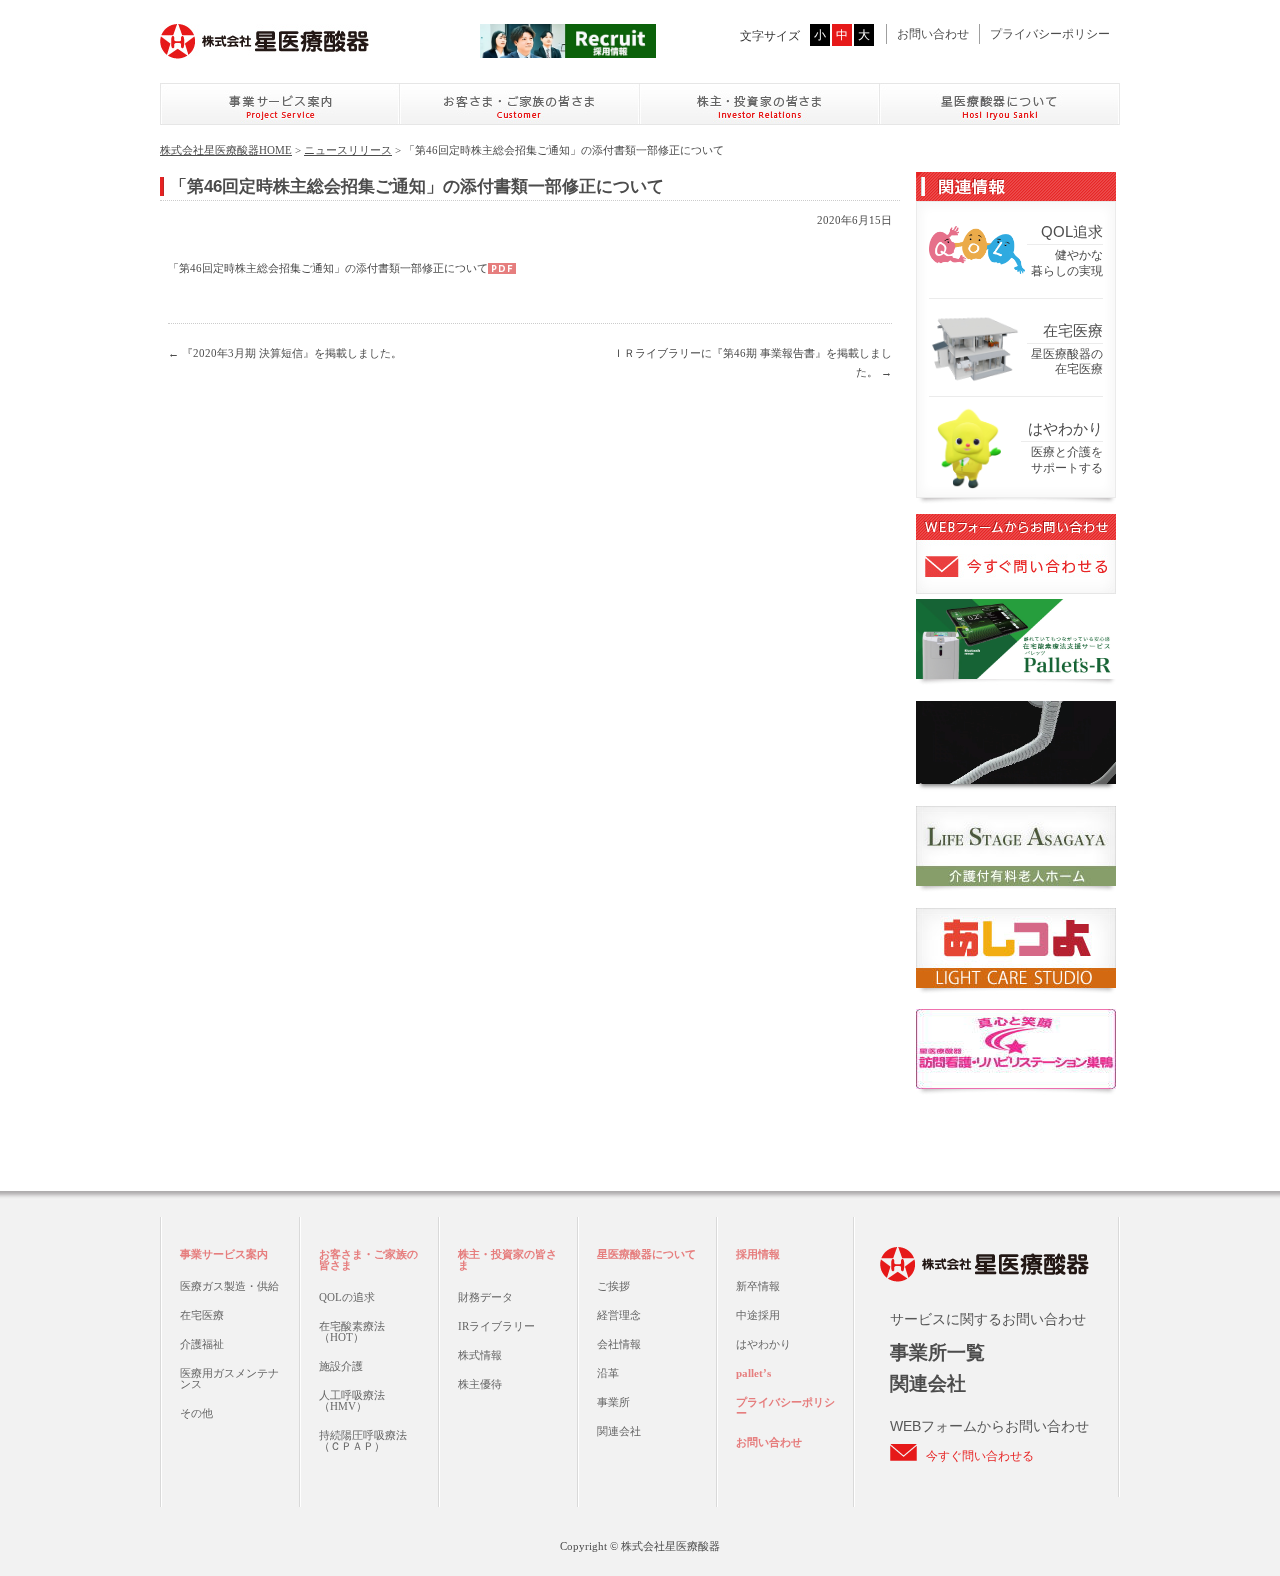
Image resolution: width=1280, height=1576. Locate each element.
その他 (196, 1413)
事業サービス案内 (224, 1254)
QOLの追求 (347, 1297)
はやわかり (763, 1344)
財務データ (485, 1297)
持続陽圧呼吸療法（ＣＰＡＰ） (363, 1440)
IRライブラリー (496, 1326)
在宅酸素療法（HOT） (352, 1331)
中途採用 (758, 1315)
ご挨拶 (613, 1286)
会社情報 (619, 1344)
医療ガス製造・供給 (229, 1286)
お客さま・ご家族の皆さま (368, 1259)
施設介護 (341, 1366)
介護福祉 (202, 1344)
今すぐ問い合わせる (980, 1456)
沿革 (608, 1373)
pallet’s (753, 1373)
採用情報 (758, 1254)
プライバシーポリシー (1050, 34)
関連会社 (619, 1431)
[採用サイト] (568, 45)
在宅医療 (202, 1315)
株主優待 (480, 1384)
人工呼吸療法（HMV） (352, 1400)
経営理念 (619, 1315)
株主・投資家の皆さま (507, 1259)
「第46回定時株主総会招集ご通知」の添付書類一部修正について (328, 268)
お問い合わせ (933, 34)
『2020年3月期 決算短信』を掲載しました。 (285, 353)
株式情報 (480, 1355)
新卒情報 (758, 1286)
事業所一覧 (937, 1352)
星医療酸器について (646, 1254)
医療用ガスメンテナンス (229, 1378)
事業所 (613, 1402)
